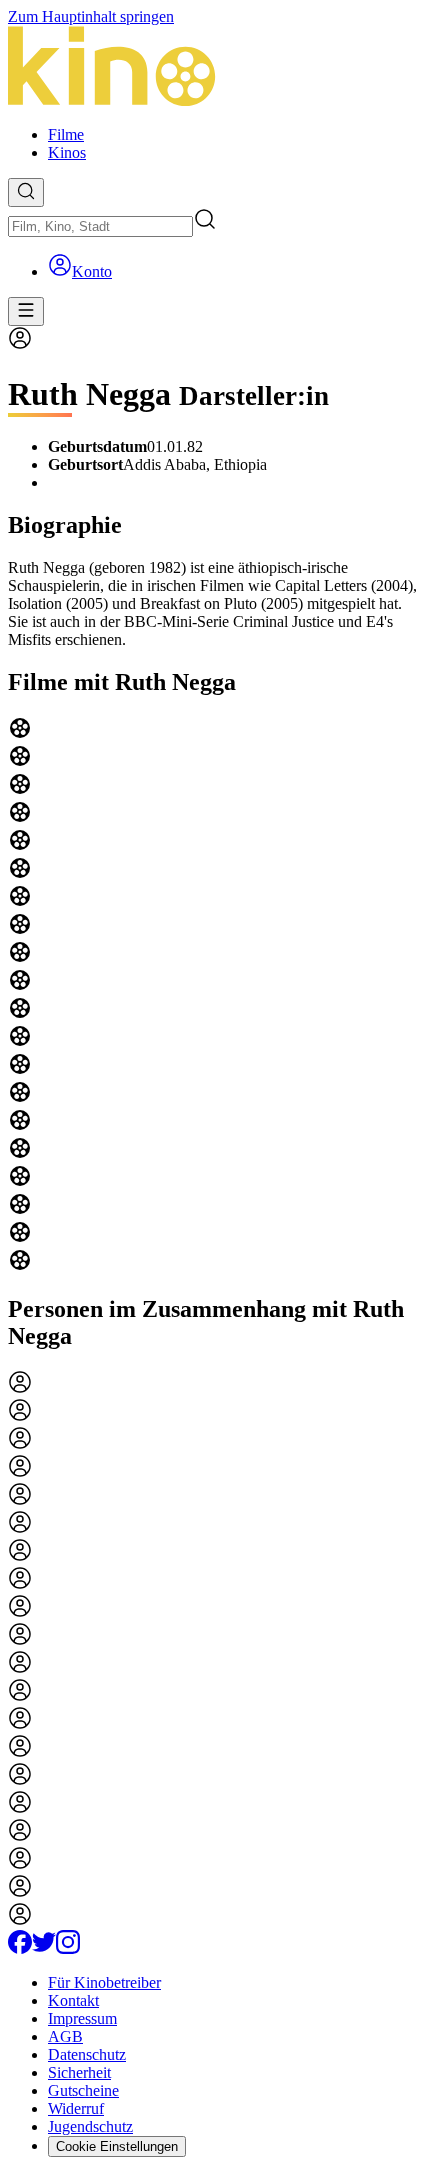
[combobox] (100, 226)
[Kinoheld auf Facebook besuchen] (20, 1948)
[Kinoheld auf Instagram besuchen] (68, 1948)
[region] (215, 996)
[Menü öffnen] (26, 311)
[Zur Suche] (26, 192)
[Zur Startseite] (215, 68)
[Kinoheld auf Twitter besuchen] (44, 1948)
